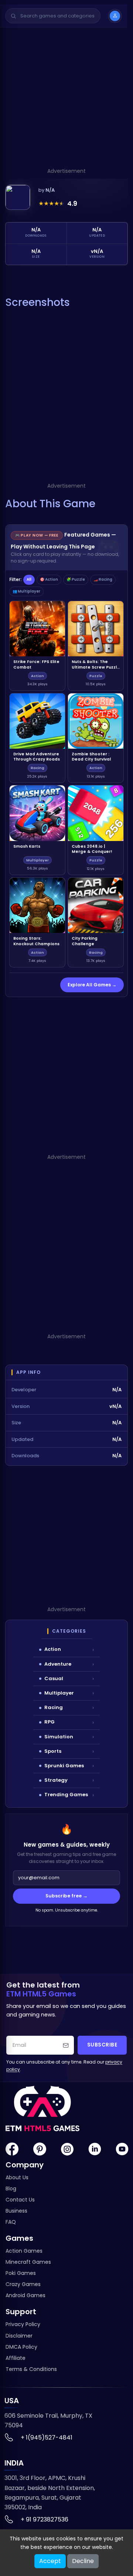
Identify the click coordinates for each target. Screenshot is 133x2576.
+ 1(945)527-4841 (47, 2438)
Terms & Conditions (31, 2369)
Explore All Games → (92, 985)
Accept (50, 2561)
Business (16, 2211)
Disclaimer (19, 2336)
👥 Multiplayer (26, 591)
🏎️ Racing (103, 579)
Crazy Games (23, 2284)
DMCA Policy (21, 2347)
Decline (83, 2561)
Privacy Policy (23, 2324)
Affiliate (16, 2358)
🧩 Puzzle (76, 579)
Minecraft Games (28, 2262)
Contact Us (20, 2200)
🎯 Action (49, 579)
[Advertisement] (66, 100)
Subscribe (102, 2045)
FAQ (11, 2222)
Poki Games (21, 2273)
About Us (17, 2177)
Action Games (24, 2251)
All (29, 579)
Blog (11, 2189)
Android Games (25, 2295)
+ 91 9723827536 (45, 2519)
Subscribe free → (66, 1896)
